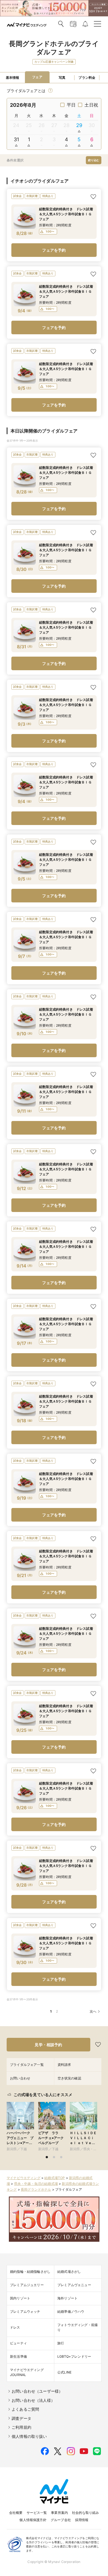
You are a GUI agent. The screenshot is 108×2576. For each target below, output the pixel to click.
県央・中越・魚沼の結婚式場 (36, 2184)
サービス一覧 (37, 2513)
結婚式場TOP (55, 2178)
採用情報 (82, 2520)
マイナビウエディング (24, 2178)
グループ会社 (61, 2520)
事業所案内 (59, 2513)
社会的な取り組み (85, 2513)
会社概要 (16, 2513)
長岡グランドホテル (36, 2189)
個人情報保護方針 (33, 2520)
